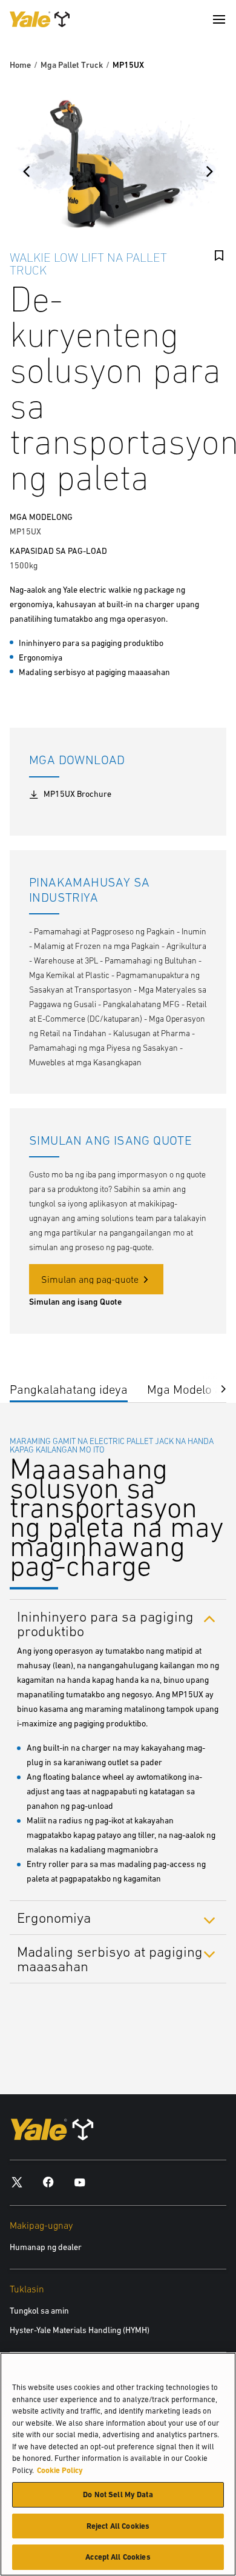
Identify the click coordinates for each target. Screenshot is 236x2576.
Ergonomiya (54, 1918)
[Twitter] (17, 2182)
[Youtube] (80, 2182)
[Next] (209, 171)
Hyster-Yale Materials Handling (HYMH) (80, 2330)
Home (20, 65)
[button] (214, 1387)
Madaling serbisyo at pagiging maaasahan (110, 1959)
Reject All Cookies (118, 2526)
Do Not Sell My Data (118, 2494)
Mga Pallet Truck (72, 65)
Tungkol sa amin (39, 2311)
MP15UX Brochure (77, 794)
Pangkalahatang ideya (69, 1389)
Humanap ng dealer (46, 2247)
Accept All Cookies (118, 2557)
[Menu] (219, 19)
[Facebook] (48, 2182)
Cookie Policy (60, 2470)
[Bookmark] (219, 256)
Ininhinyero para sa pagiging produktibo (105, 1623)
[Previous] (27, 171)
